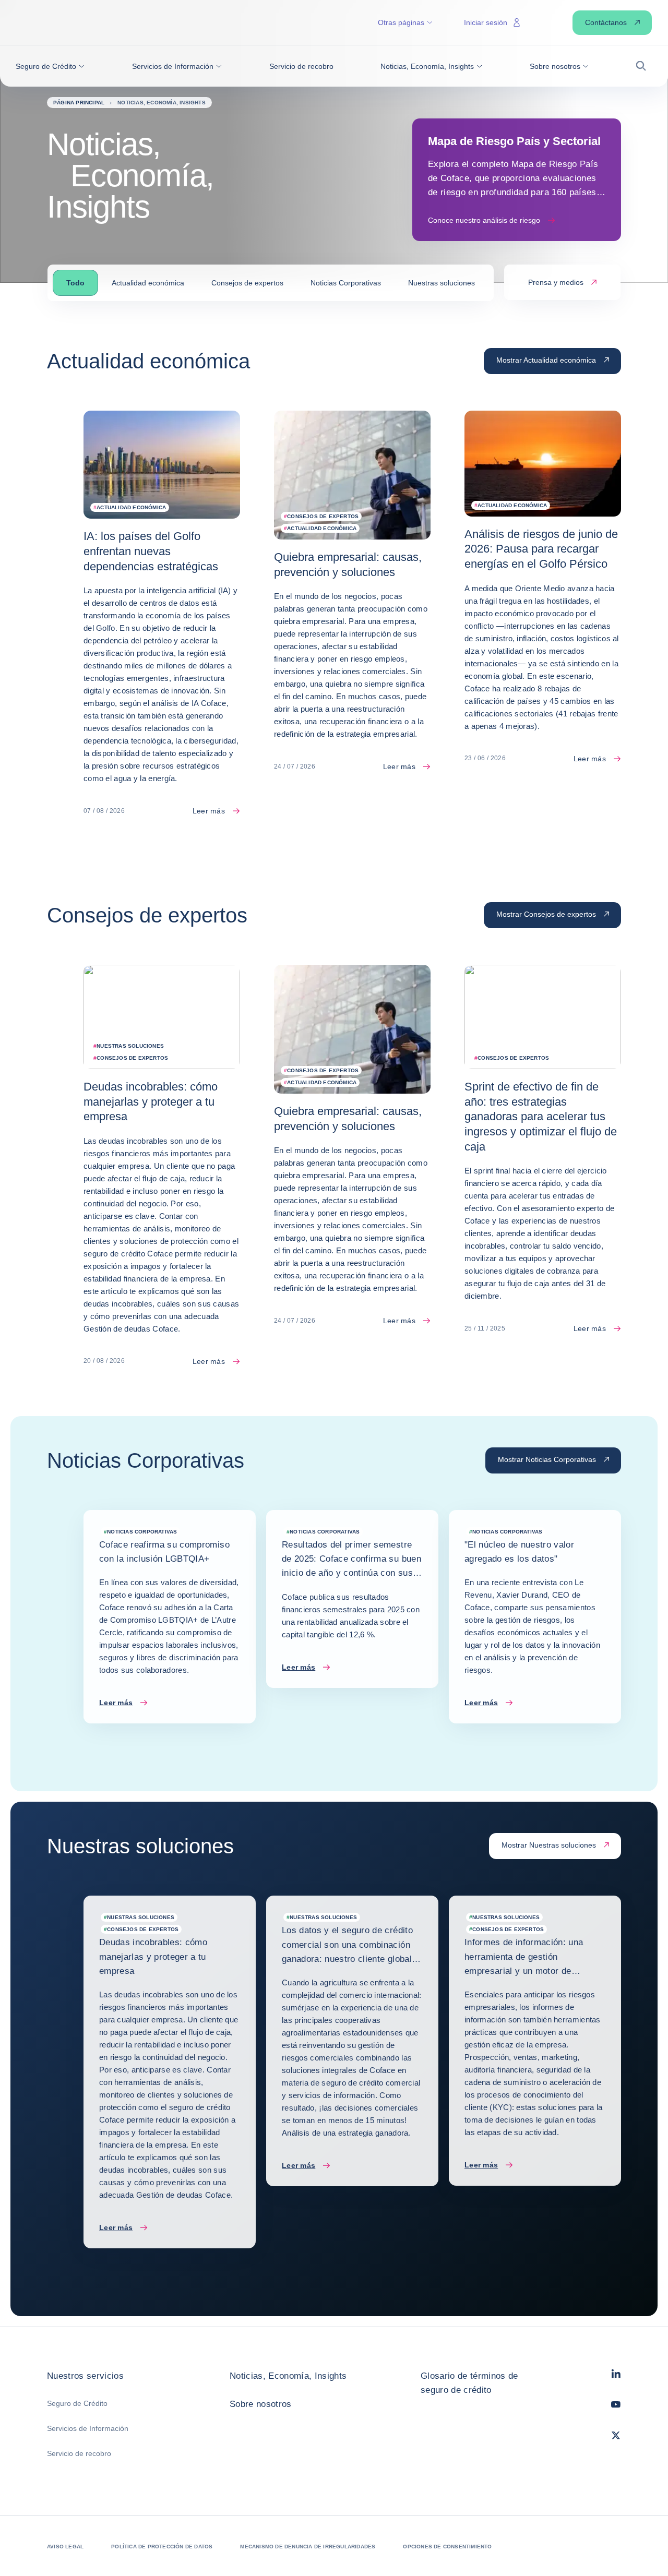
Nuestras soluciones (442, 283)
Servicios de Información (88, 2428)
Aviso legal (65, 2547)
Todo (75, 283)
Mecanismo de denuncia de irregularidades (308, 2547)
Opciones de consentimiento (447, 2547)
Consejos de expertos (247, 283)
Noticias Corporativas (346, 283)
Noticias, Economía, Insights (288, 2376)
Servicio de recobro (79, 2453)
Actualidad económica (148, 283)
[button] (50, 66)
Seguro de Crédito (77, 2403)
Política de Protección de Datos (162, 2547)
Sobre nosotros (261, 2404)
